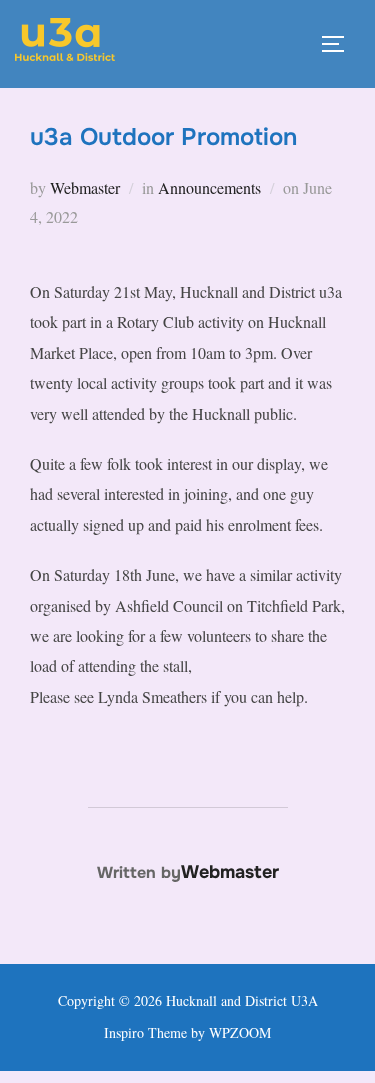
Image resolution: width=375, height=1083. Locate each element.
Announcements (209, 187)
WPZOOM (240, 1032)
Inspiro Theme (145, 1032)
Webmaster (85, 187)
